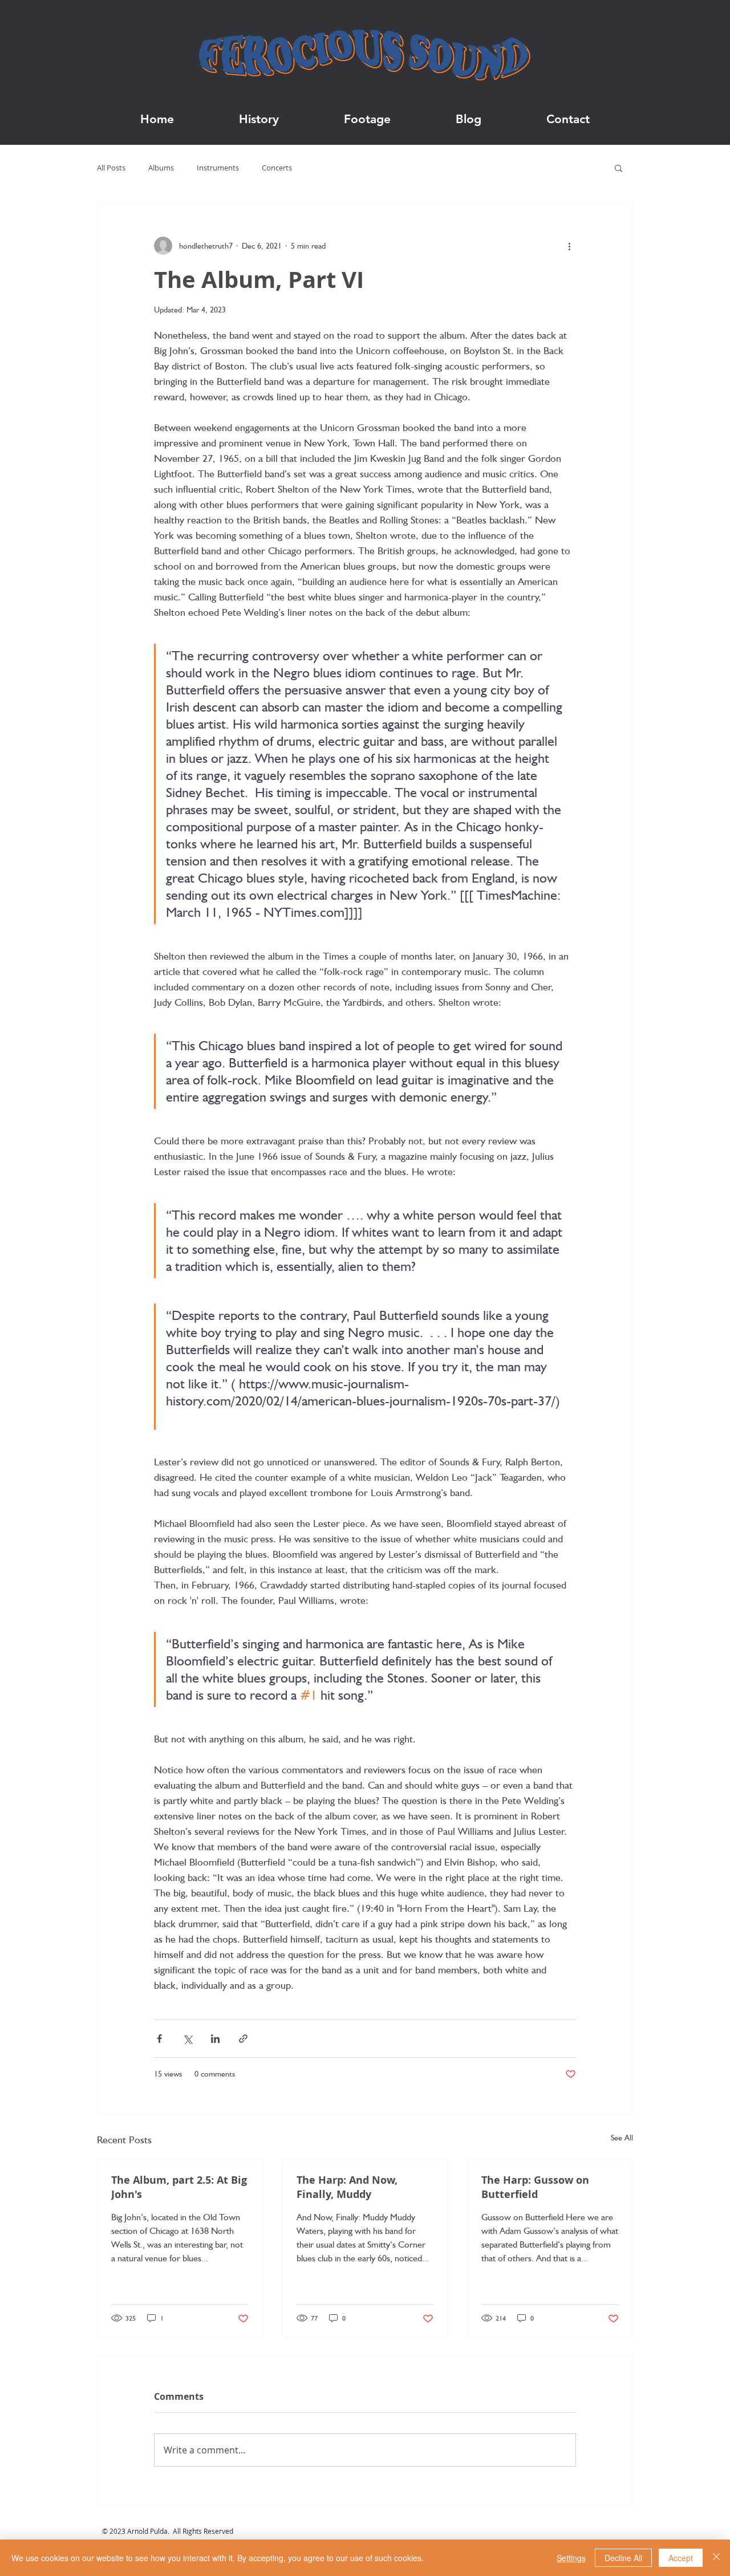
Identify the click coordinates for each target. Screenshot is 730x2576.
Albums (161, 168)
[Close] (716, 2558)
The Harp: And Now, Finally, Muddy (347, 2187)
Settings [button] (571, 2558)
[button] (619, 168)
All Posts (111, 168)
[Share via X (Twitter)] (187, 2039)
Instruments (218, 168)
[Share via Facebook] (159, 2039)
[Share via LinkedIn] (215, 2039)
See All (622, 2138)
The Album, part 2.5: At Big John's (179, 2187)
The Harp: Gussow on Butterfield (535, 2187)
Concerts (277, 168)
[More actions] (569, 246)
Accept (681, 2558)
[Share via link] (243, 2039)
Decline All (623, 2558)
